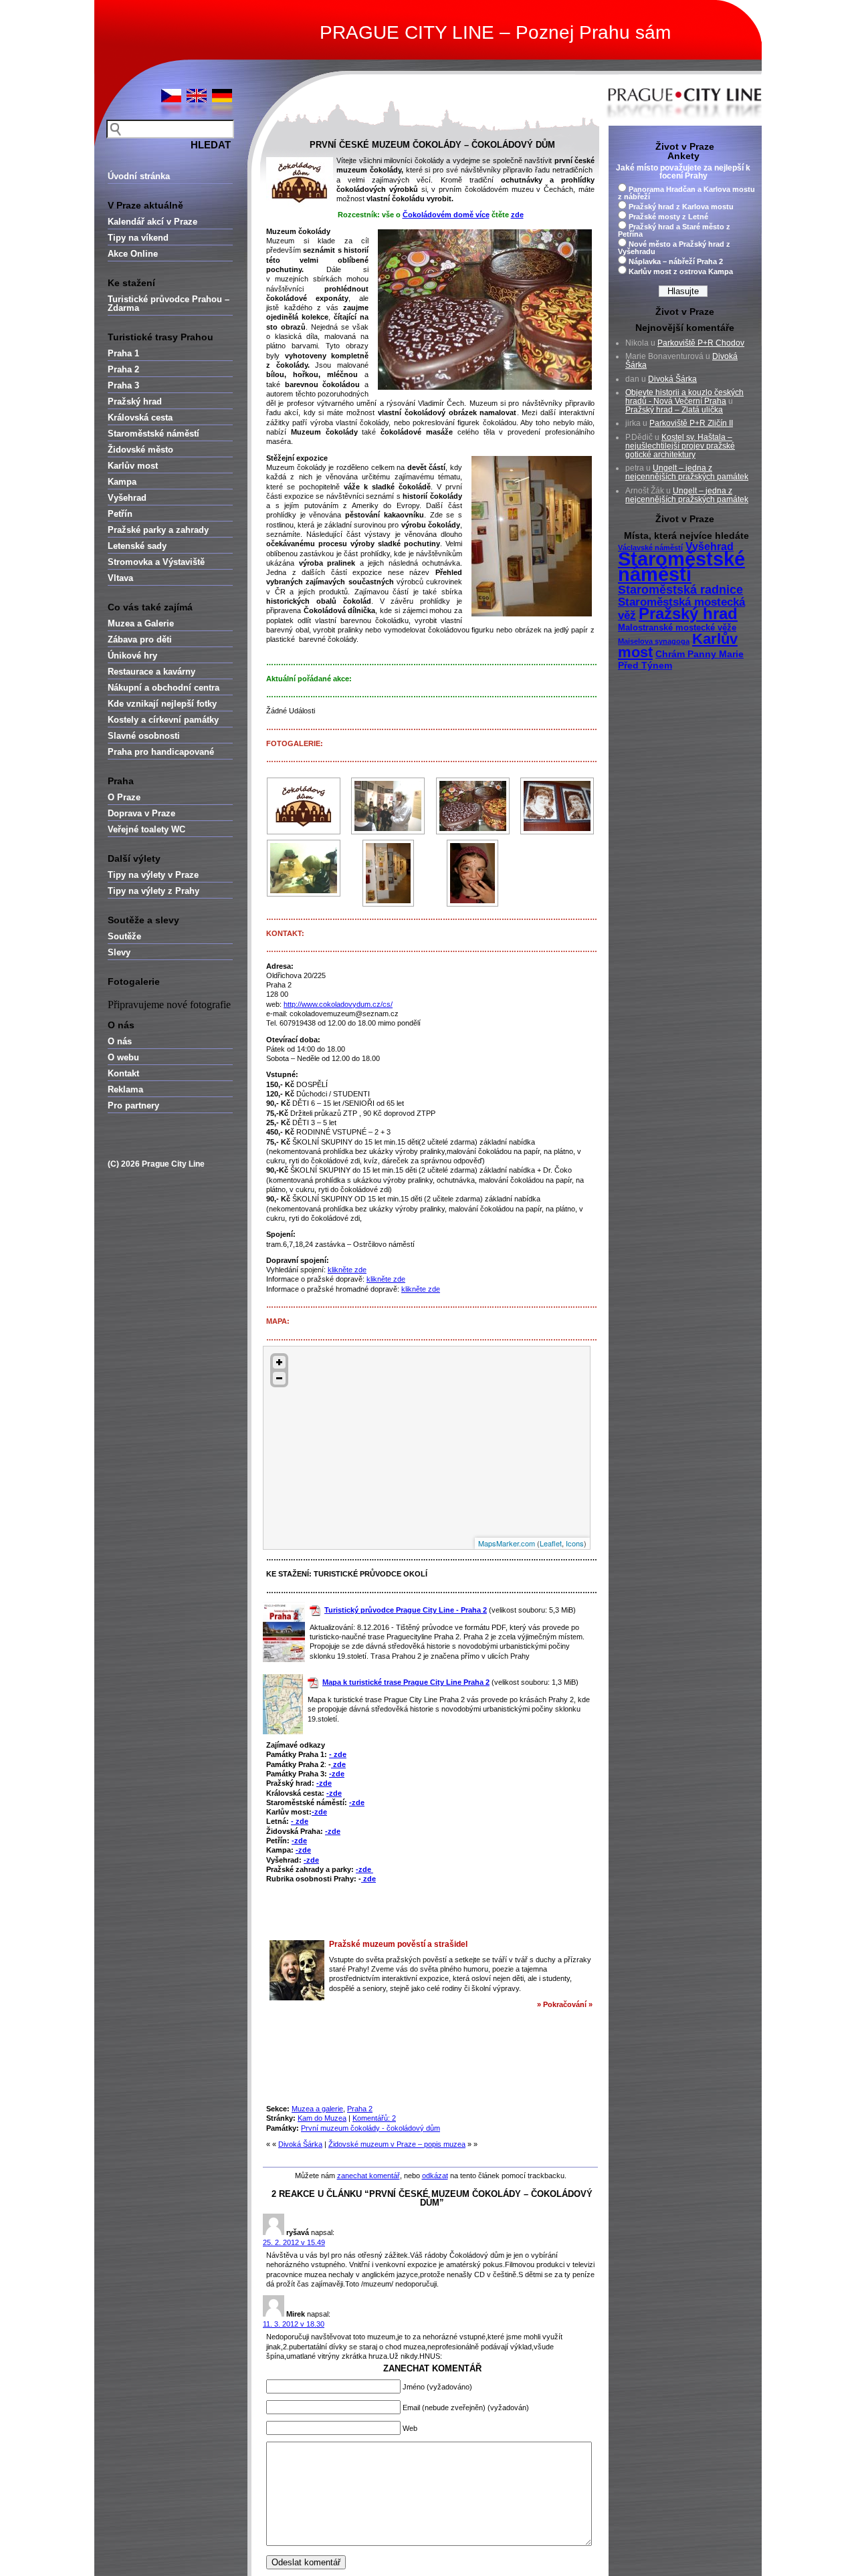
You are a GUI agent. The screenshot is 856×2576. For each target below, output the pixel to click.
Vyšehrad (127, 498)
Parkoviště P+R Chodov (701, 343)
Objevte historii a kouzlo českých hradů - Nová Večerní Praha (684, 397)
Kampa (122, 482)
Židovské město (140, 450)
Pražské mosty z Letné (668, 217)
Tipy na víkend (138, 238)
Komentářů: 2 (374, 2118)
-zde (337, 1774)
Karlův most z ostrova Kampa (681, 271)
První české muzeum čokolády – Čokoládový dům (432, 145)
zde (338, 1764)
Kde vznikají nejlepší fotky (162, 704)
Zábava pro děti (140, 639)
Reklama (125, 1089)
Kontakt (123, 1073)
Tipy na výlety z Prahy (153, 891)
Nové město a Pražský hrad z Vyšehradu (674, 248)
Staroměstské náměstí (153, 434)
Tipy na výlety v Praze (153, 875)
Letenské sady (137, 546)
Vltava (120, 578)
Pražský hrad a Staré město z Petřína (674, 230)
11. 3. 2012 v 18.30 (294, 2324)
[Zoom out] (279, 1378)
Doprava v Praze (141, 813)
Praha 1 (123, 353)
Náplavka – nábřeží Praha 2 (676, 261)
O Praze (124, 797)
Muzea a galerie (317, 2109)
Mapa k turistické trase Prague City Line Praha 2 (406, 1682)
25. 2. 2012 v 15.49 (294, 2242)
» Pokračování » (565, 2004)
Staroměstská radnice (680, 590)
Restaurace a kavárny (151, 672)
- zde (338, 1754)
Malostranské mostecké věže (677, 628)
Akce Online (133, 254)
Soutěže (124, 936)
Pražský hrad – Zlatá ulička (674, 410)
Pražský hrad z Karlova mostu (681, 207)
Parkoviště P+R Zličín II (691, 423)
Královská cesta (140, 418)
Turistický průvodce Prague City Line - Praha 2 (406, 1610)
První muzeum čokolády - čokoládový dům (370, 2128)
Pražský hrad (135, 401)
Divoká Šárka (300, 2144)
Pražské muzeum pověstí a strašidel (398, 1944)
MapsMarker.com (507, 1543)
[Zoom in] (279, 1362)
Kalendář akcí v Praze (152, 222)
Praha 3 (123, 385)
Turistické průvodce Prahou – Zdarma (169, 304)
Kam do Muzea (322, 2118)
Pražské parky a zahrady (158, 530)
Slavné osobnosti (144, 736)
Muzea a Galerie (141, 623)
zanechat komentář (368, 2176)
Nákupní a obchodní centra (164, 688)
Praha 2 (123, 369)
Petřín (120, 514)
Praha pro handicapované (161, 752)
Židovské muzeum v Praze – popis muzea (397, 2144)
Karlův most (133, 466)
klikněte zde (347, 1270)
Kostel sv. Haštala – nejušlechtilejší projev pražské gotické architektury (680, 446)
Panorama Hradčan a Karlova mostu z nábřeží (686, 193)
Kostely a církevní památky (163, 720)
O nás (120, 1041)
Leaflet (551, 1543)
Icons (575, 1543)
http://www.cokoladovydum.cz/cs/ (338, 1004)
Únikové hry (132, 656)
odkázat (435, 2176)
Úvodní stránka (139, 176)
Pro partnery (133, 1105)
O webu (123, 1057)
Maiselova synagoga (654, 641)
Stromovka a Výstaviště (156, 562)
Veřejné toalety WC (146, 829)
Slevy (119, 952)
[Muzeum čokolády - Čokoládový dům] (304, 806)
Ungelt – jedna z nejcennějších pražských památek (687, 472)
